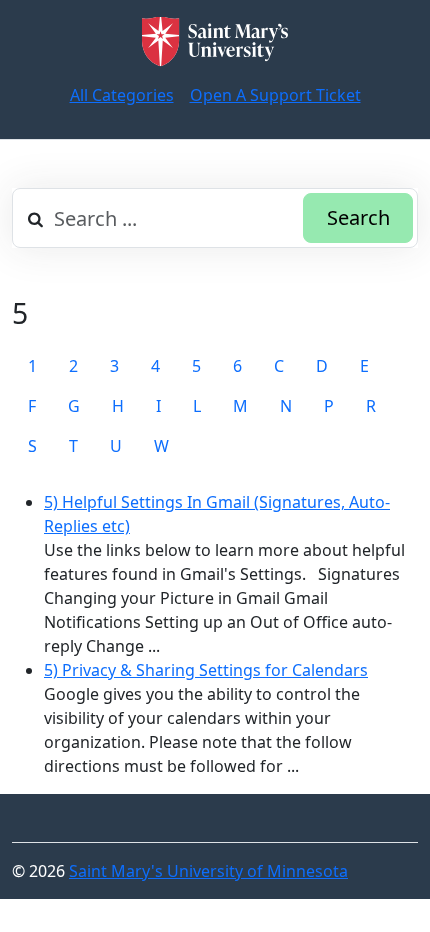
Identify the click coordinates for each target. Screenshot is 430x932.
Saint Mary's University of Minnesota (208, 871)
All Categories (122, 95)
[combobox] (215, 218)
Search (358, 217)
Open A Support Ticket (275, 95)
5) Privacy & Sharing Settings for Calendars (206, 670)
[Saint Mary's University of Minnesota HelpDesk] (215, 41)
